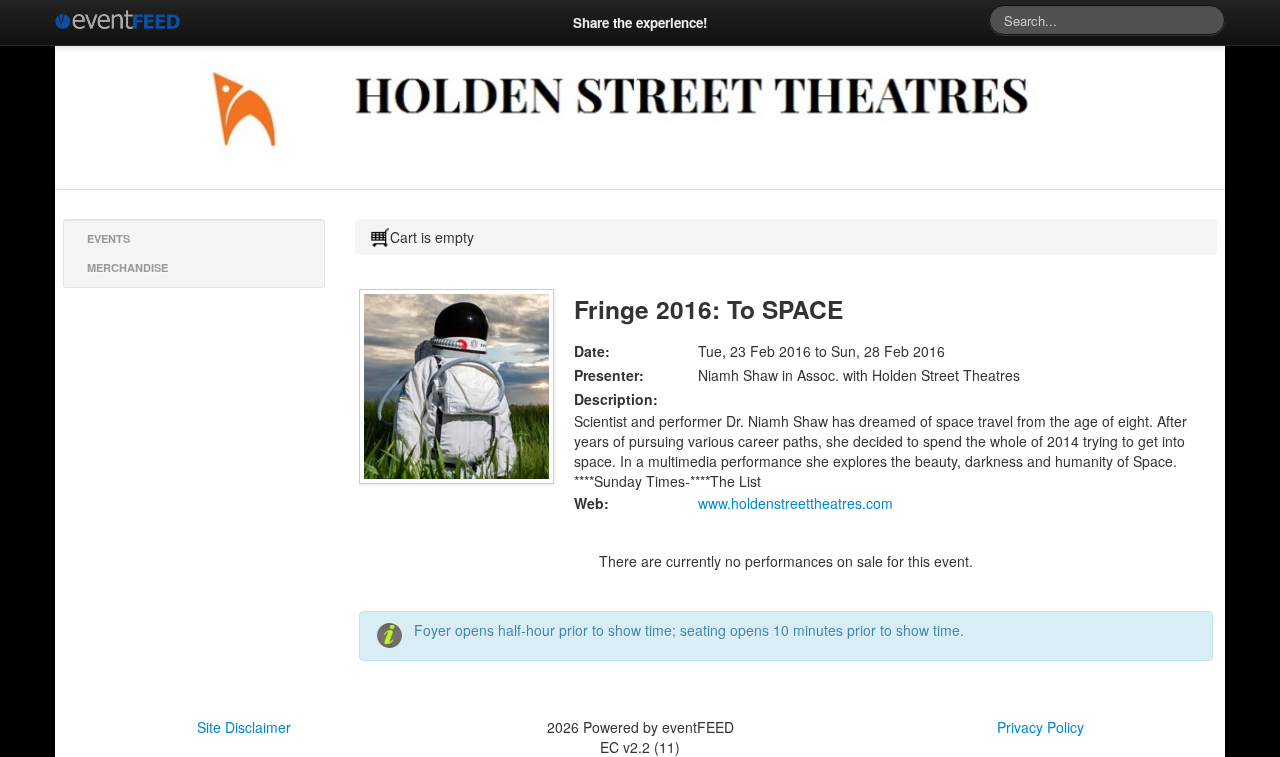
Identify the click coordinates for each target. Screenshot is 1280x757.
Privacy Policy (1040, 727)
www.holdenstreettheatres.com (795, 503)
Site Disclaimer (244, 727)
